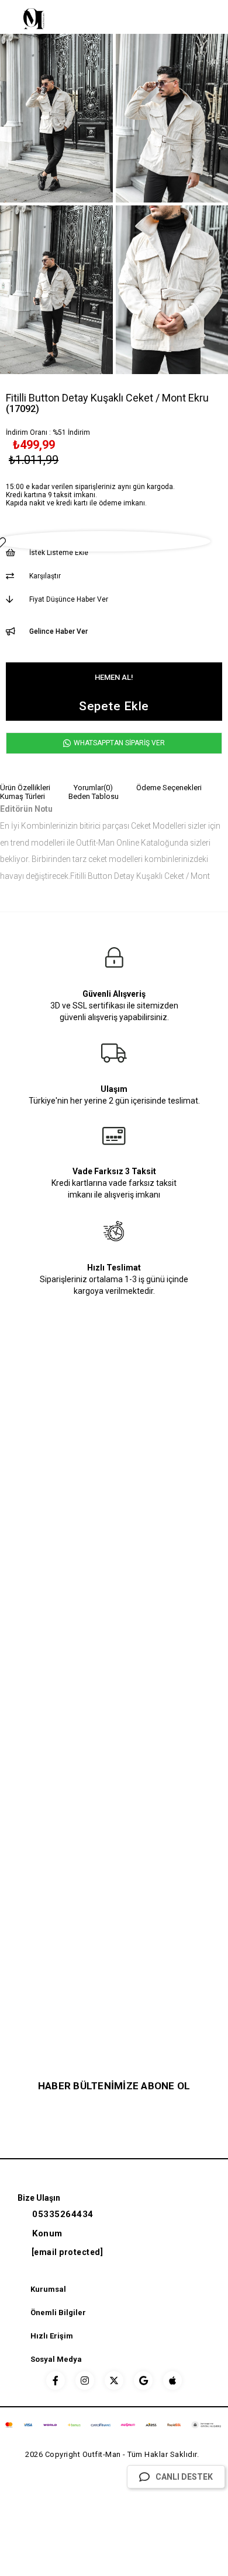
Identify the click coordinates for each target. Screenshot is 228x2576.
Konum (47, 2233)
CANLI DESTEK (184, 2477)
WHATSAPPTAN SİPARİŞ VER (118, 743)
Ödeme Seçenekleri (169, 788)
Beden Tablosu (94, 796)
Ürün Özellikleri (25, 788)
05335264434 (63, 2214)
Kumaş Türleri (23, 796)
